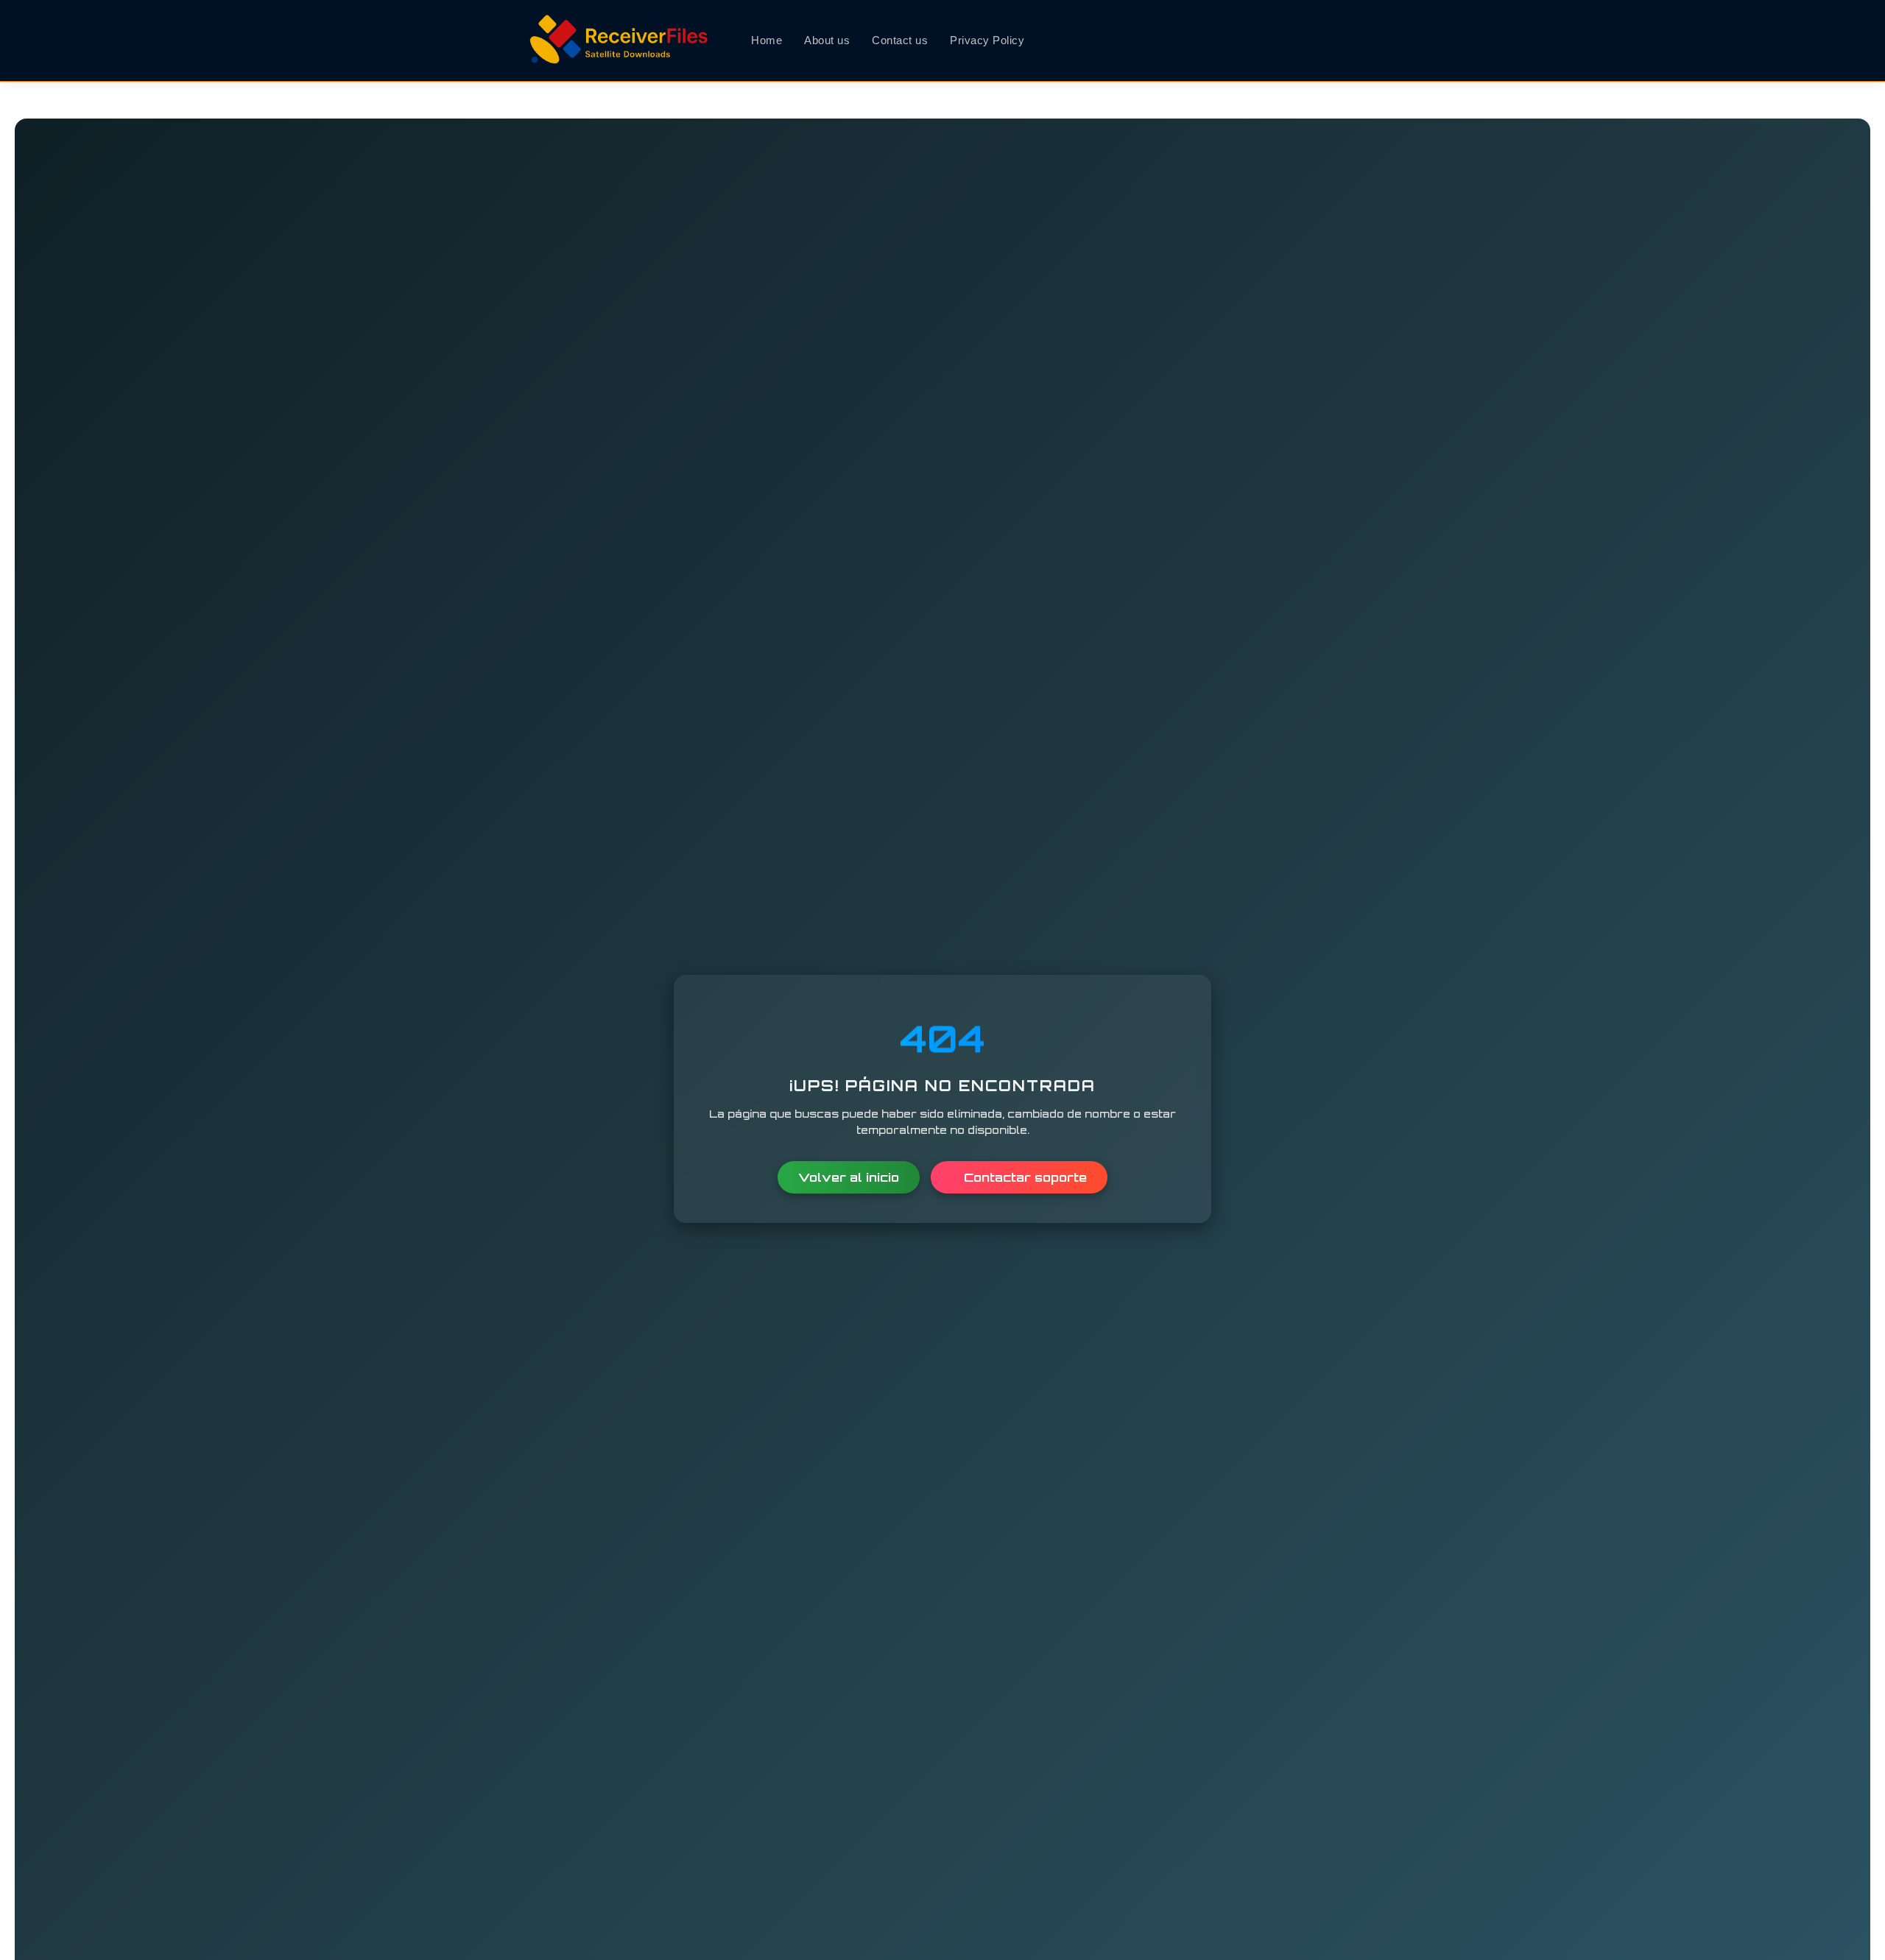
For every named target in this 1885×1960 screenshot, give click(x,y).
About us (827, 40)
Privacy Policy (987, 40)
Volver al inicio (849, 1177)
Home (767, 40)
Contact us (900, 40)
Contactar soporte (1023, 1177)
